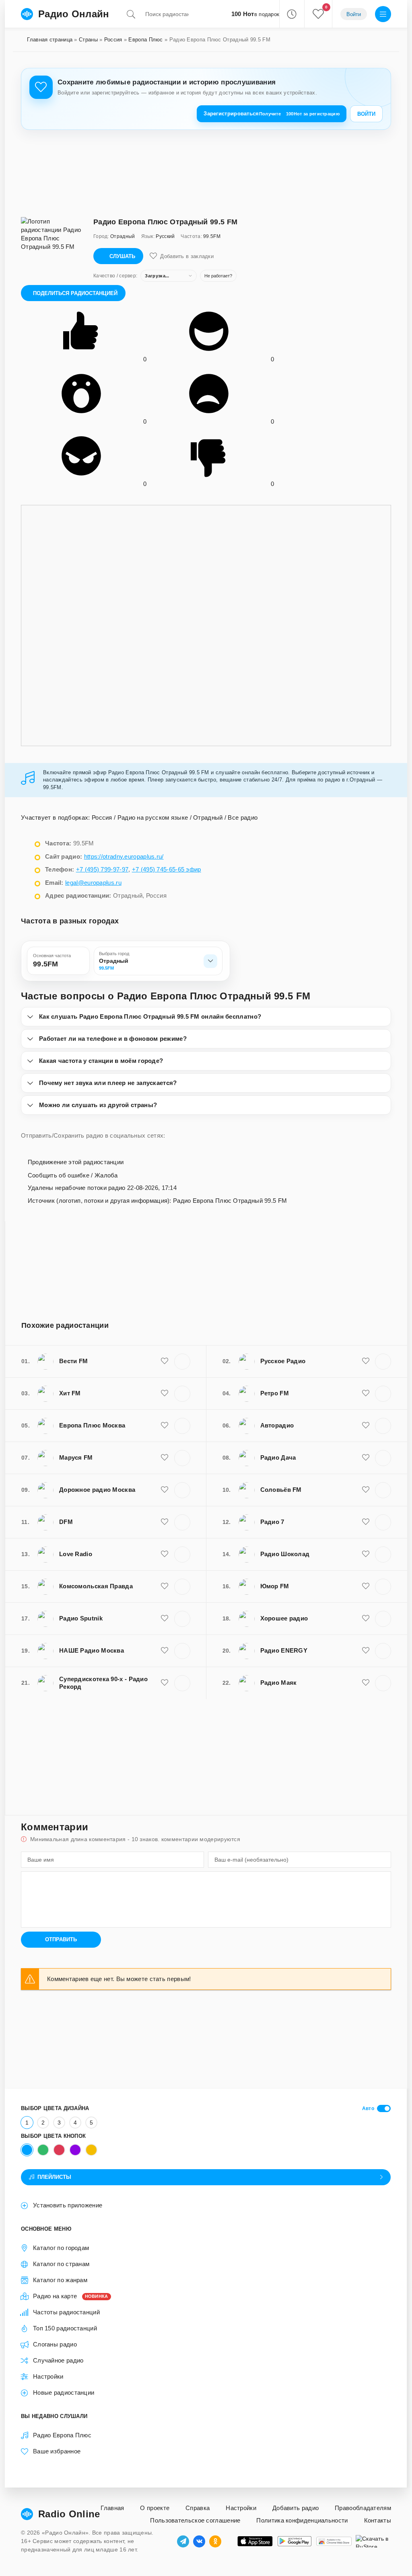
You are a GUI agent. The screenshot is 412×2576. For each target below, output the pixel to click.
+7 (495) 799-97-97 (102, 869)
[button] (291, 14)
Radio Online (69, 2514)
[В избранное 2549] (366, 1393)
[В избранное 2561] (165, 1393)
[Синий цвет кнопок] (27, 2150)
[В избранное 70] (165, 1618)
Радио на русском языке (153, 817)
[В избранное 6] (366, 1554)
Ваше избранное (57, 2451)
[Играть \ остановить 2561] (182, 1394)
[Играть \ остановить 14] (182, 1587)
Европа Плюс (145, 40)
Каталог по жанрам (60, 2280)
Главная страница (50, 40)
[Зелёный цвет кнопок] (43, 2150)
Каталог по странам (61, 2264)
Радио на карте (71, 2296)
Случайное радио (58, 2360)
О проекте (155, 2508)
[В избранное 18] (366, 1618)
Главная (112, 2508)
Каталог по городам (61, 2248)
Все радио (243, 817)
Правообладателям (363, 2508)
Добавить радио (296, 2508)
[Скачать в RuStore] (373, 2541)
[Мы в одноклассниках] (215, 2541)
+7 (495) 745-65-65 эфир (167, 869)
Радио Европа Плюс (62, 2435)
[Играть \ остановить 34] (182, 1555)
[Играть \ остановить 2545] (182, 1362)
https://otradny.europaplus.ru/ (124, 856)
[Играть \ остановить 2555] (383, 1587)
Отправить (61, 1939)
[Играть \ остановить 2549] (383, 1394)
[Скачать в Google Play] (295, 2541)
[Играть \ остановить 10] (383, 1458)
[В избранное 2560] (165, 1651)
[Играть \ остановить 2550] (383, 1426)
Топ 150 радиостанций (65, 2328)
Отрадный (208, 817)
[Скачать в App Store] (255, 2541)
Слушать (122, 256)
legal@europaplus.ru (93, 883)
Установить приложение (68, 2205)
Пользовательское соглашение (195, 2520)
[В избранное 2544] (165, 1425)
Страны (88, 40)
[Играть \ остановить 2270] (383, 1490)
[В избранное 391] (366, 1522)
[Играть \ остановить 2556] (182, 1522)
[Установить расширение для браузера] (334, 2541)
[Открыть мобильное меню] (383, 14)
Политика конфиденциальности (302, 2520)
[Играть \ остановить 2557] (383, 1683)
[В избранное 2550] (366, 1425)
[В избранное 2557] (366, 1683)
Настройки (48, 2376)
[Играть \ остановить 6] (383, 1555)
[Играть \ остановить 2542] (182, 1458)
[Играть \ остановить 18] (383, 1619)
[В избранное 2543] (366, 1361)
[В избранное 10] (366, 1458)
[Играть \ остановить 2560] (182, 1651)
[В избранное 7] (165, 1683)
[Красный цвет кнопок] (59, 2150)
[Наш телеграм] (183, 2541)
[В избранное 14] (165, 1586)
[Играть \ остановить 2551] (383, 1651)
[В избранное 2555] (366, 1586)
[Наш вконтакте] (199, 2541)
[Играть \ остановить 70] (182, 1619)
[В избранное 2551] (366, 1651)
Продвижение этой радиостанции (75, 1162)
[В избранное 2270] (366, 1490)
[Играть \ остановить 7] (182, 1683)
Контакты (378, 2520)
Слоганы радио (55, 2344)
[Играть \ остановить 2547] (182, 1490)
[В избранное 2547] (165, 1490)
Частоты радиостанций (66, 2312)
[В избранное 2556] (165, 1522)
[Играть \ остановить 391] (383, 1522)
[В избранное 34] (165, 1554)
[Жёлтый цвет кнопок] (91, 2150)
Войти (366, 114)
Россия (113, 40)
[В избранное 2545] (165, 1361)
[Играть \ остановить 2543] (383, 1362)
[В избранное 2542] (165, 1458)
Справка (198, 2508)
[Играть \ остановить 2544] (182, 1426)
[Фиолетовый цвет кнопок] (75, 2150)
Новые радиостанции (64, 2392)
